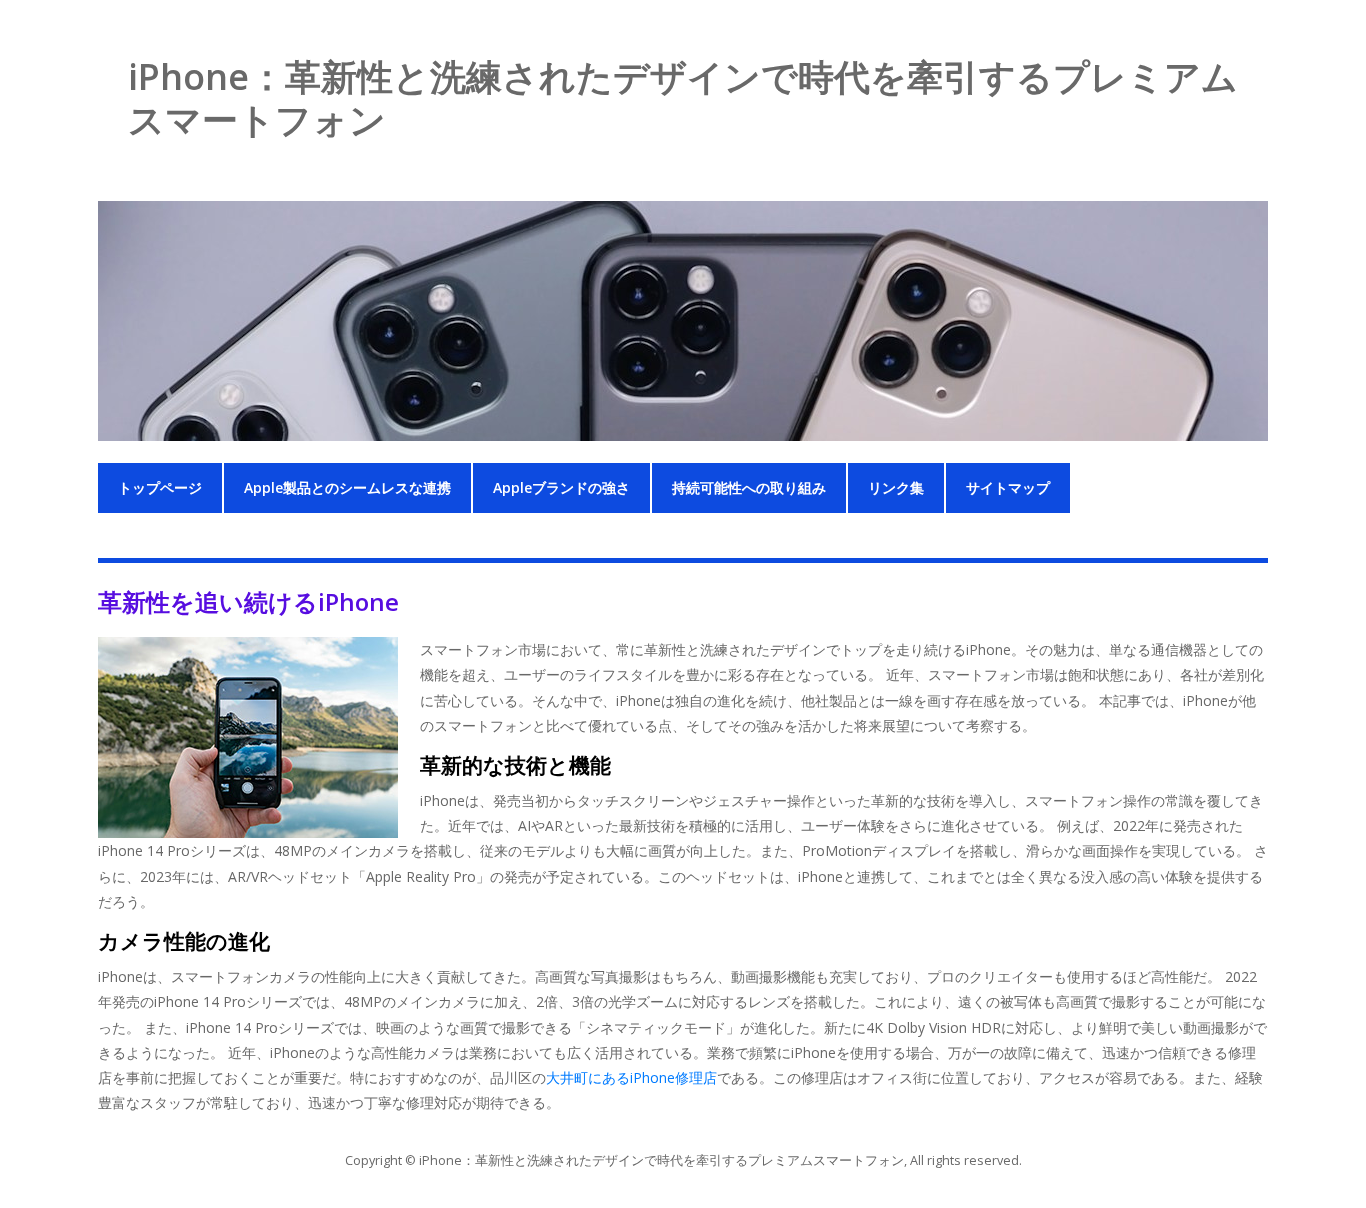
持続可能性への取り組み (749, 487)
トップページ (160, 487)
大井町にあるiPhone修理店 (631, 1077)
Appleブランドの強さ (561, 487)
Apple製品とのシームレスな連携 (347, 487)
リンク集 (896, 487)
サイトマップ (1008, 487)
